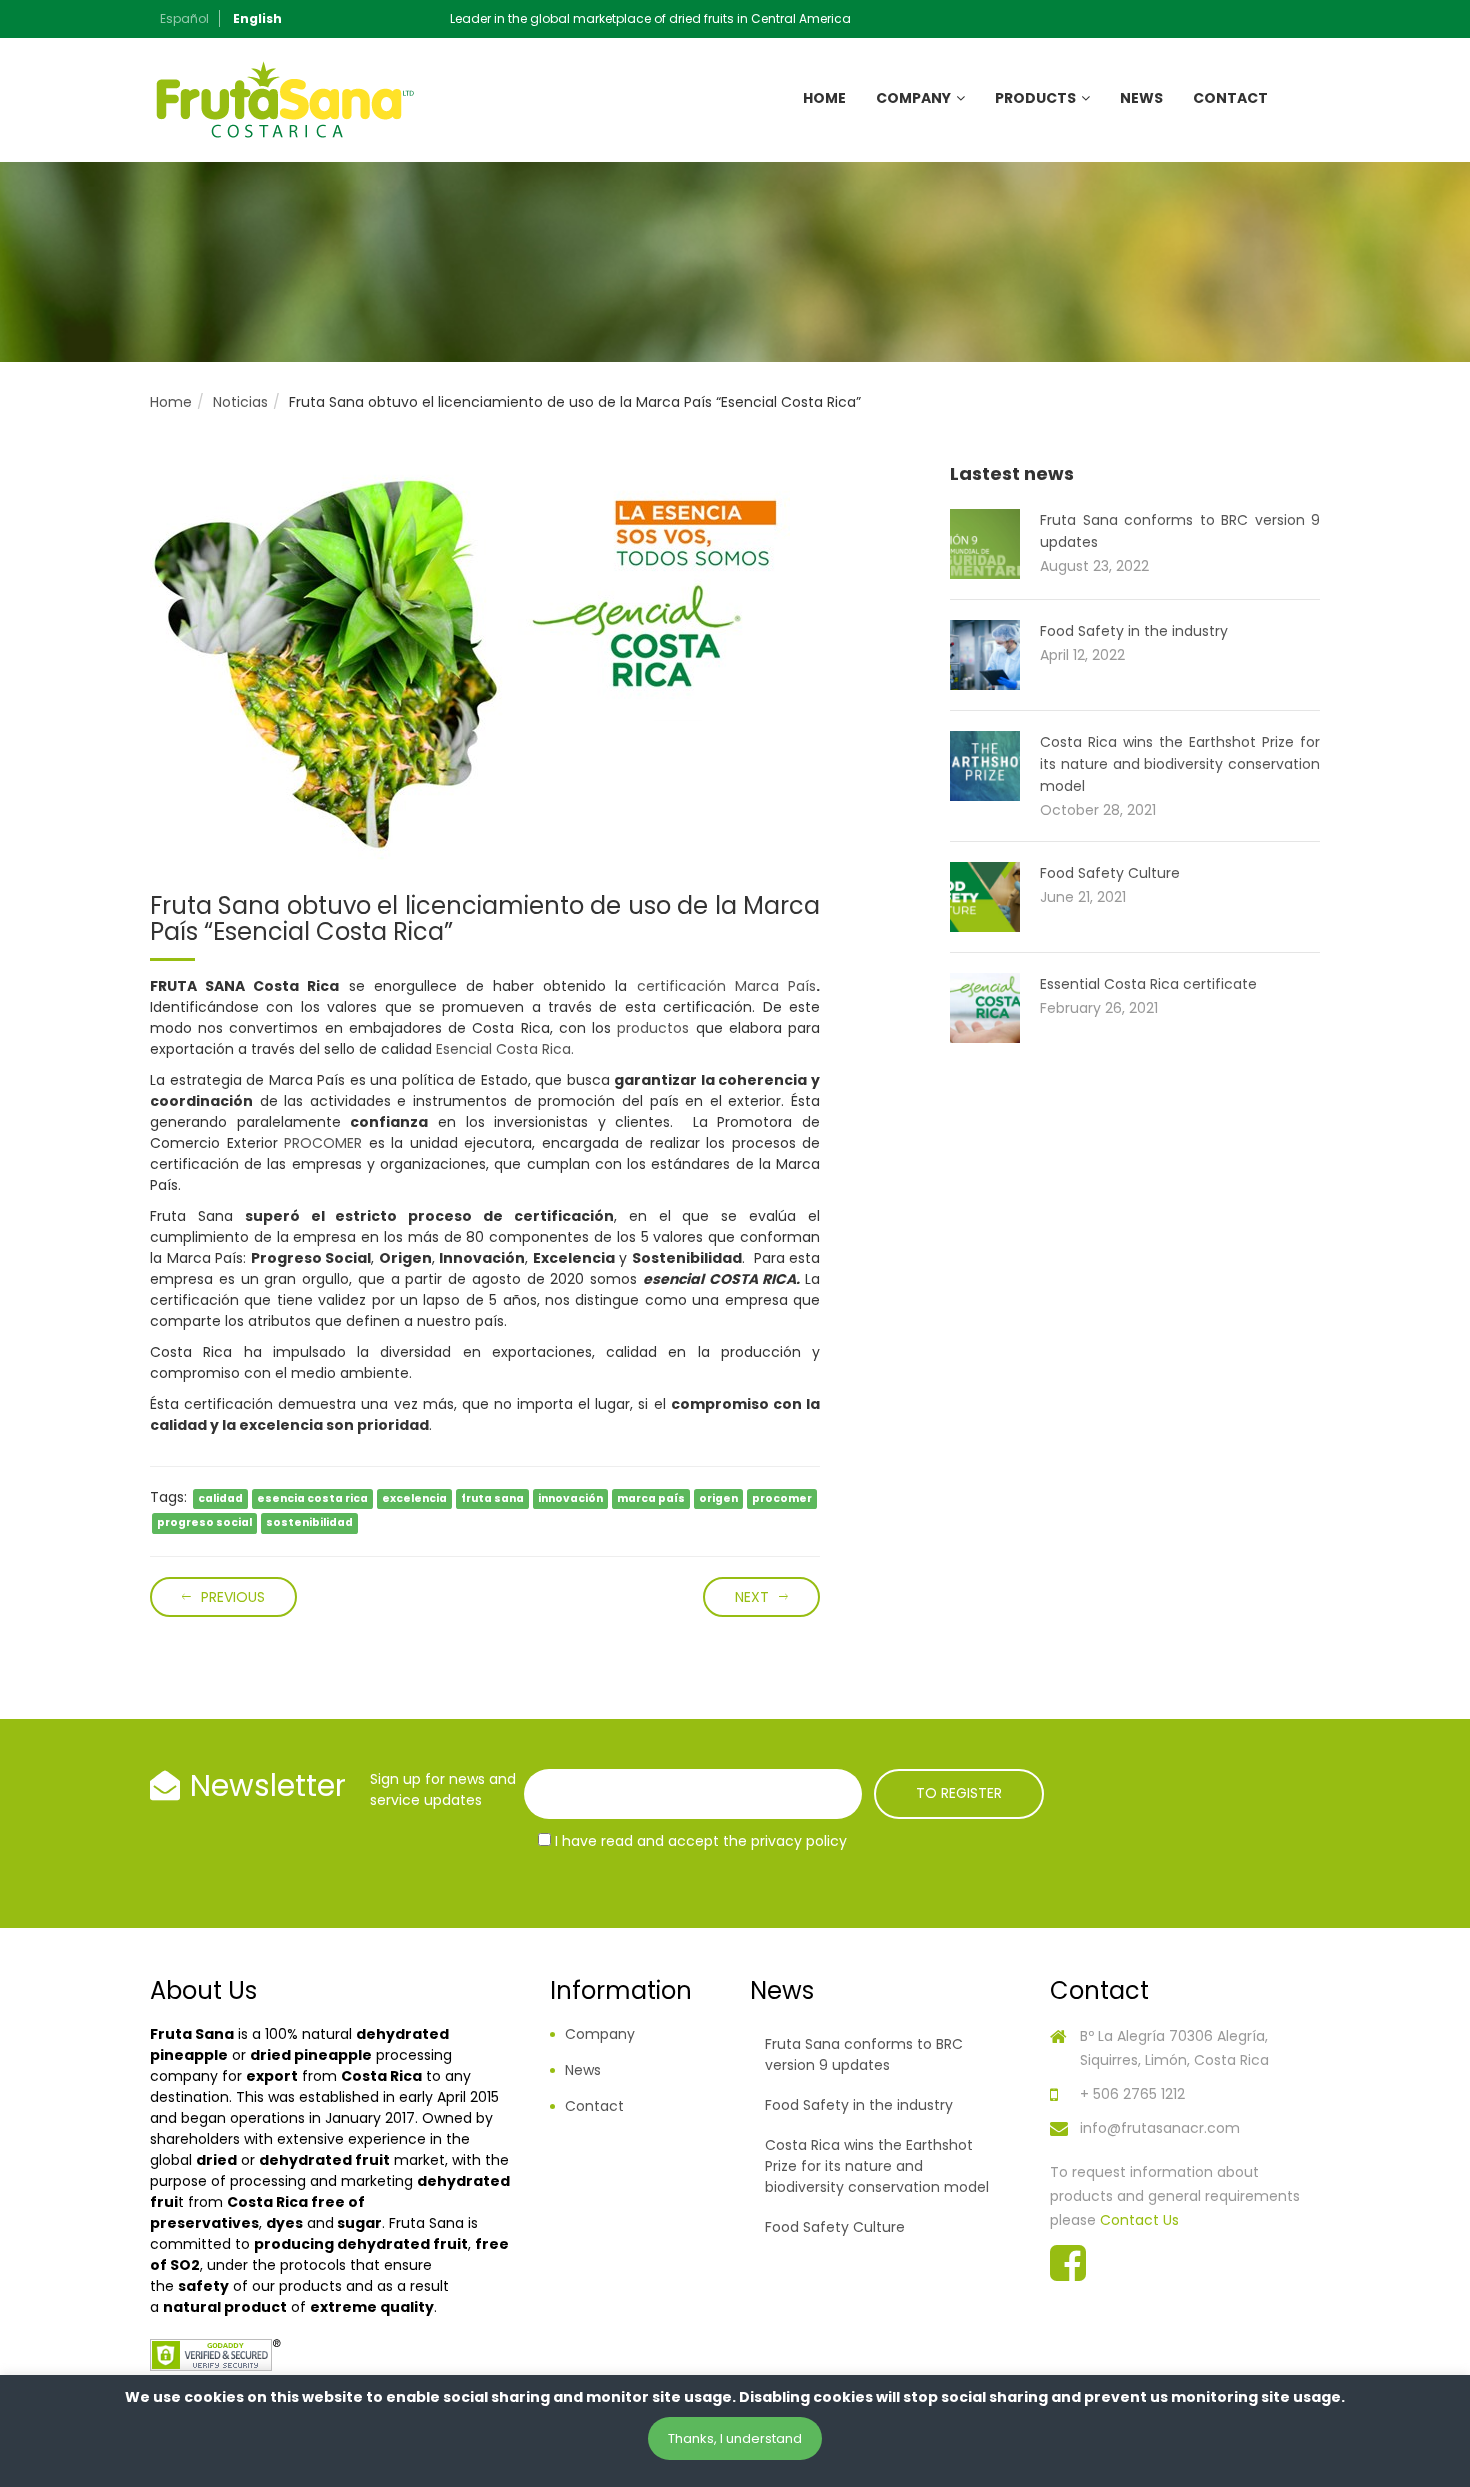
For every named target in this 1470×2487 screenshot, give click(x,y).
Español (184, 18)
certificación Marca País (726, 986)
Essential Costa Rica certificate (1148, 984)
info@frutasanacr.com (1160, 2128)
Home (824, 98)
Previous (233, 1597)
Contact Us (1139, 2220)
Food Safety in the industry (1134, 631)
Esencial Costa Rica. (505, 1049)
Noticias (240, 402)
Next (752, 1597)
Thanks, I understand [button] (735, 2438)
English (257, 18)
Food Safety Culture (1110, 873)
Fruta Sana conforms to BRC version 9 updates (864, 2054)
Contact (1230, 98)
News (1141, 98)
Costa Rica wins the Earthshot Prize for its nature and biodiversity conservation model (1180, 764)
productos (653, 1028)
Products (1035, 98)
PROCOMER (323, 1143)
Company (913, 98)
